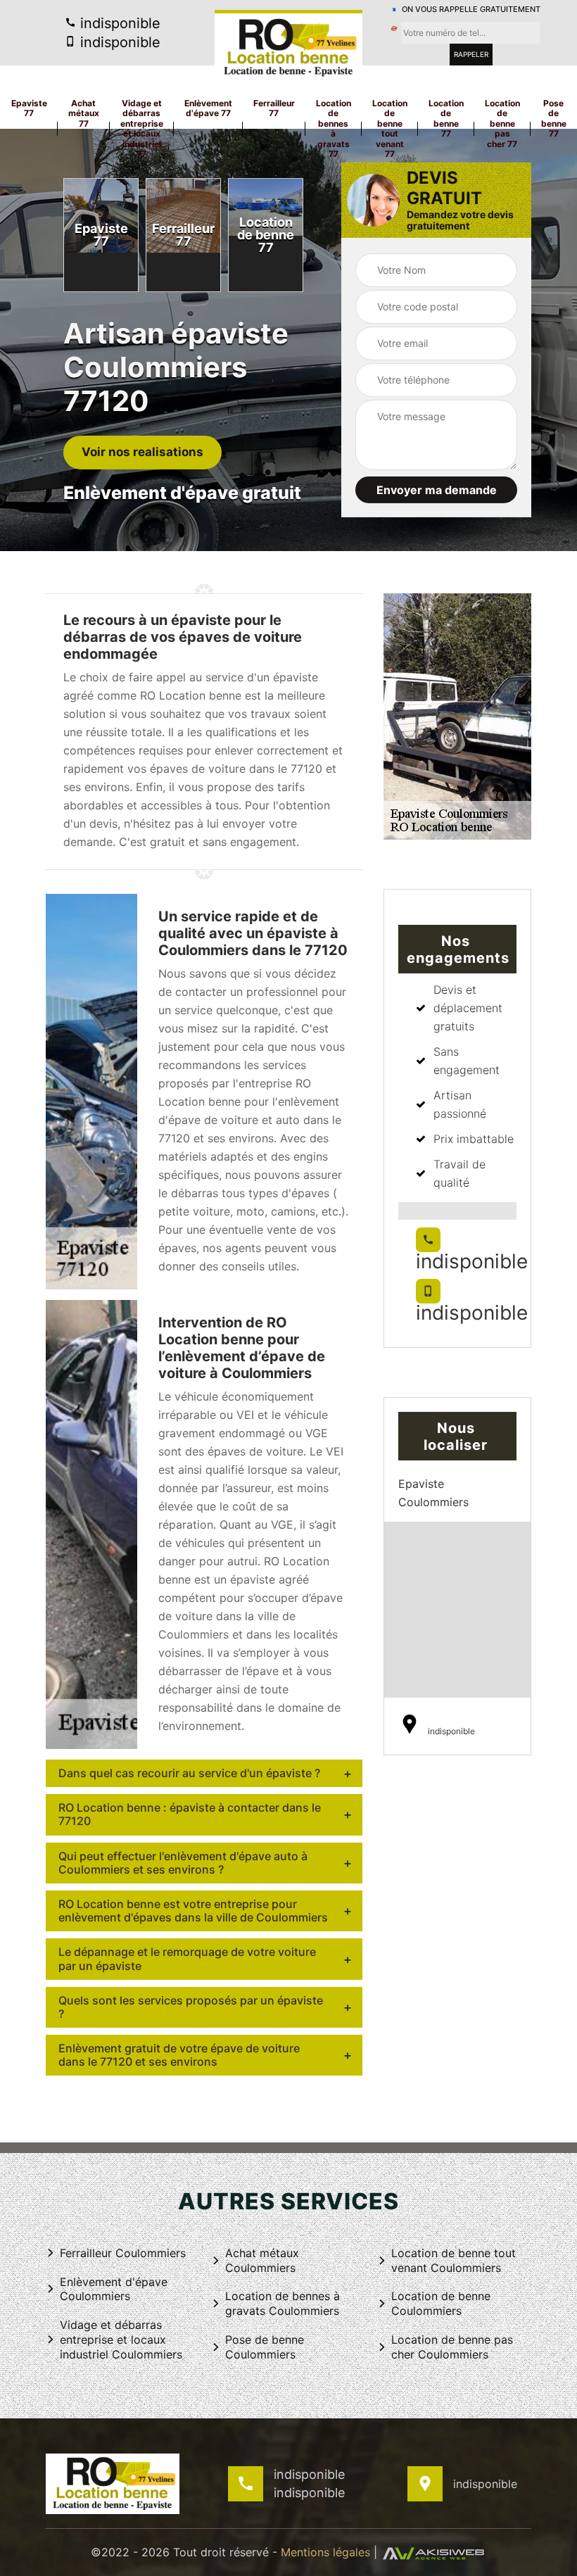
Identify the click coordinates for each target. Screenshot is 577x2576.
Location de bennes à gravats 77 (334, 128)
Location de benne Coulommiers (441, 2303)
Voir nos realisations (142, 452)
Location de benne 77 (446, 118)
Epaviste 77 (29, 108)
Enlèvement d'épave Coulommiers (114, 2289)
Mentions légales (325, 2552)
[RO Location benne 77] (288, 46)
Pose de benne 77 (554, 118)
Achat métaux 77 (84, 113)
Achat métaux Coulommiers (262, 2260)
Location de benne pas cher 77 (502, 124)
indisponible (118, 23)
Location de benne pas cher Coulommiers (452, 2347)
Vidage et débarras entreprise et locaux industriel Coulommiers (121, 2340)
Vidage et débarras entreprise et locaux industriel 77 (142, 128)
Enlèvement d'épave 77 (208, 108)
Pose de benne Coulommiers (265, 2347)
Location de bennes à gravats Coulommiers (283, 2303)
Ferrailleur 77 (274, 108)
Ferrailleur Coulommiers (123, 2253)
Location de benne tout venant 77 (390, 128)
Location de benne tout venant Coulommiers (454, 2260)
